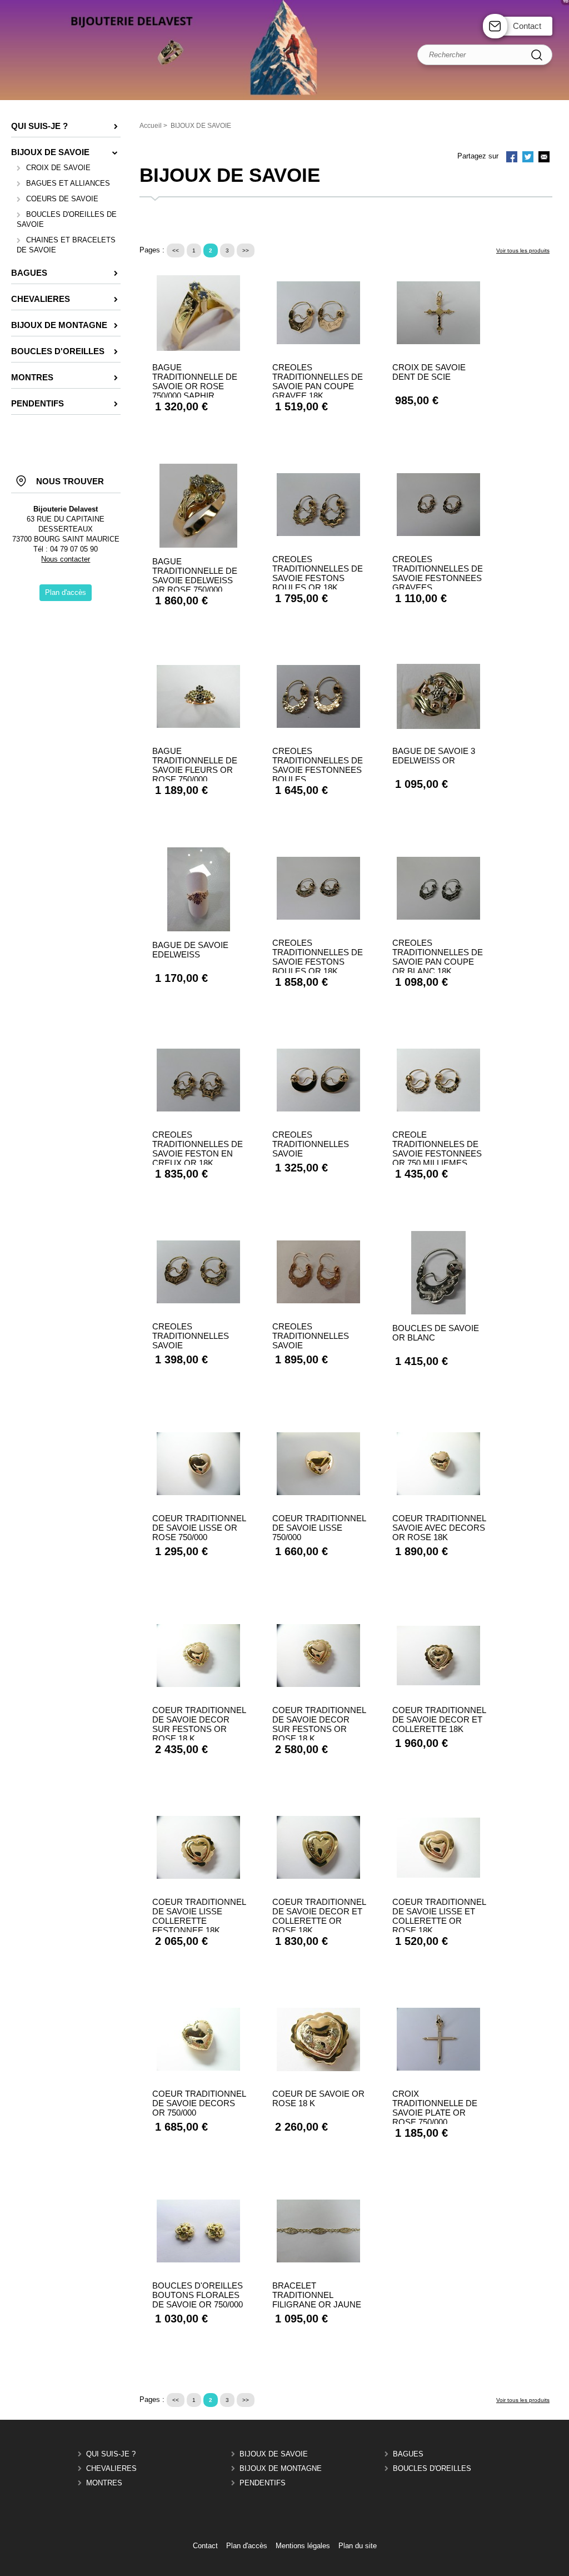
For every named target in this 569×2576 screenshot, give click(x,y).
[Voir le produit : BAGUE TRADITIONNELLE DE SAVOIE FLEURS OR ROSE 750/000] (198, 725)
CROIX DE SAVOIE (58, 168)
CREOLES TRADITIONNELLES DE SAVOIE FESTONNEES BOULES (318, 765)
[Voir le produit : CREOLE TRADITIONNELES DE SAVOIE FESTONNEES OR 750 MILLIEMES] (438, 1109)
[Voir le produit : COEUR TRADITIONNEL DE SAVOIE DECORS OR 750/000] (198, 2068)
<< (176, 250)
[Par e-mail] (544, 158)
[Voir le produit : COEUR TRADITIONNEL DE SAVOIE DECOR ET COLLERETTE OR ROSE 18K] (318, 1876)
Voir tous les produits (523, 250)
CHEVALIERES (111, 2468)
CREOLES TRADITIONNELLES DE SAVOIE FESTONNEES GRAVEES (438, 573)
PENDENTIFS (263, 2483)
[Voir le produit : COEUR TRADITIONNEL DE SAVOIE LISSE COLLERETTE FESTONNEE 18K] (198, 1876)
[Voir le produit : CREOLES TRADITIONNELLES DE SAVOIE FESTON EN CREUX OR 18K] (198, 1109)
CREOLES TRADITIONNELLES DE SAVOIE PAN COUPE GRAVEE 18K (318, 381)
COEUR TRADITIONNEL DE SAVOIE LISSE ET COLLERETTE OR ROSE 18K (439, 1916)
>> (246, 250)
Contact (527, 26)
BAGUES (408, 2454)
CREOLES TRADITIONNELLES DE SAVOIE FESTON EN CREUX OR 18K (198, 1149)
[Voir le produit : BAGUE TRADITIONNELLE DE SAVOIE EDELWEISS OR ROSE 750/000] (198, 545)
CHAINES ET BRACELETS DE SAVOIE (66, 245)
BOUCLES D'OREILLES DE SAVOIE (67, 219)
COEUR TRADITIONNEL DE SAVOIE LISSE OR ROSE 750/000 (199, 1528)
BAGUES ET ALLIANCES (68, 183)
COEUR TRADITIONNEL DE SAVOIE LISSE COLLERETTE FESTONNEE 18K (199, 1916)
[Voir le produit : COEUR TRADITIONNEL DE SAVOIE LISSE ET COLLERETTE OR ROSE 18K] (438, 1875)
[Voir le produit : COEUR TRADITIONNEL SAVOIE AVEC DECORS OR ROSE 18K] (438, 1493)
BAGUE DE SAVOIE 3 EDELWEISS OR (434, 756)
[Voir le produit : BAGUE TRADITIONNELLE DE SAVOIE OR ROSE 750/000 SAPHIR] (198, 348)
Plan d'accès (247, 2546)
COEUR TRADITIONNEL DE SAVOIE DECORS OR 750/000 (199, 2103)
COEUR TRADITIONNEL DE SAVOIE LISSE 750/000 (319, 1528)
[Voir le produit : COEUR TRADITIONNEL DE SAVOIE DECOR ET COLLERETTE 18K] (438, 1683)
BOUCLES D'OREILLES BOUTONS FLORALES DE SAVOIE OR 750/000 (198, 2295)
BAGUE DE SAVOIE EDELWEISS (190, 950)
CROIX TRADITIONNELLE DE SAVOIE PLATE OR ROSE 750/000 (435, 2108)
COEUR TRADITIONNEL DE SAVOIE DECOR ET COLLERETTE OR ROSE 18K (319, 1916)
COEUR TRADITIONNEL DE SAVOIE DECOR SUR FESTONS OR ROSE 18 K (199, 1724)
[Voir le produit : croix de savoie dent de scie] (438, 342)
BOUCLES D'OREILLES (432, 2468)
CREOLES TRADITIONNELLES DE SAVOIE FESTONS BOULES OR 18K (318, 573)
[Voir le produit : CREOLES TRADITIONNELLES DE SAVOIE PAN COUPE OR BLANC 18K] (438, 917)
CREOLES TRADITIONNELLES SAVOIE (311, 1144)
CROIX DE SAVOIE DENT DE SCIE (429, 372)
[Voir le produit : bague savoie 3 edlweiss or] (438, 726)
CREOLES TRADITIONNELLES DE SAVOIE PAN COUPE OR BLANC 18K (438, 957)
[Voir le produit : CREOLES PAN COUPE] (198, 1301)
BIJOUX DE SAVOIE (274, 2454)
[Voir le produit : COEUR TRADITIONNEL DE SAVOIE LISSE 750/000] (318, 1493)
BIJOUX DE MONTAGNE (281, 2468)
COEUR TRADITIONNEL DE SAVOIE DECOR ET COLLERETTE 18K (439, 1719)
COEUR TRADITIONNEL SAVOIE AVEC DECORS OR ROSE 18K (439, 1528)
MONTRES (104, 2483)
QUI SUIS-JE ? (111, 2454)
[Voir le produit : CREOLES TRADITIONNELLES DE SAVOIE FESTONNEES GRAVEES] (438, 533)
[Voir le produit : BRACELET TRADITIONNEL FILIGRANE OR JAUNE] (318, 2260)
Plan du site (358, 2546)
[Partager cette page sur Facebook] (512, 158)
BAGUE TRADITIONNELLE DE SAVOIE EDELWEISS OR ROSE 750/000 (195, 575)
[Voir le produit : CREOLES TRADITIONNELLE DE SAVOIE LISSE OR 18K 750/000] (318, 1109)
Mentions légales (303, 2546)
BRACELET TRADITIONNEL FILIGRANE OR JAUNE (317, 2295)
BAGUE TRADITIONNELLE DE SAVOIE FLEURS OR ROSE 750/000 (195, 765)
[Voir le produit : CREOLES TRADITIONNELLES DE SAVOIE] (318, 1301)
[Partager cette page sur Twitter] (528, 158)
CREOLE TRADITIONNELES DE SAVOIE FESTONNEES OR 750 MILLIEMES (437, 1149)
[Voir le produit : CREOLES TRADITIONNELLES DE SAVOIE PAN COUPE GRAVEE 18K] (318, 342)
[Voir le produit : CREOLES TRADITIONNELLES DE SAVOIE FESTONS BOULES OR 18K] (318, 533)
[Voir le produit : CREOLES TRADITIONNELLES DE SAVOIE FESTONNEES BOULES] (318, 725)
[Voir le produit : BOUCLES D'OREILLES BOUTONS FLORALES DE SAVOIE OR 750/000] (198, 2260)
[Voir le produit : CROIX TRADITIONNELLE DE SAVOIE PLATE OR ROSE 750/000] (438, 2068)
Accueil (151, 126)
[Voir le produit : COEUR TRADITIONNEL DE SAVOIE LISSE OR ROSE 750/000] (198, 1493)
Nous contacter (66, 559)
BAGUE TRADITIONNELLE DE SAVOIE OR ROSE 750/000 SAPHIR (195, 381)
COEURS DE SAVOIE (62, 199)
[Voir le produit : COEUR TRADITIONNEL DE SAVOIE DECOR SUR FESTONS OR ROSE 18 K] (198, 1684)
